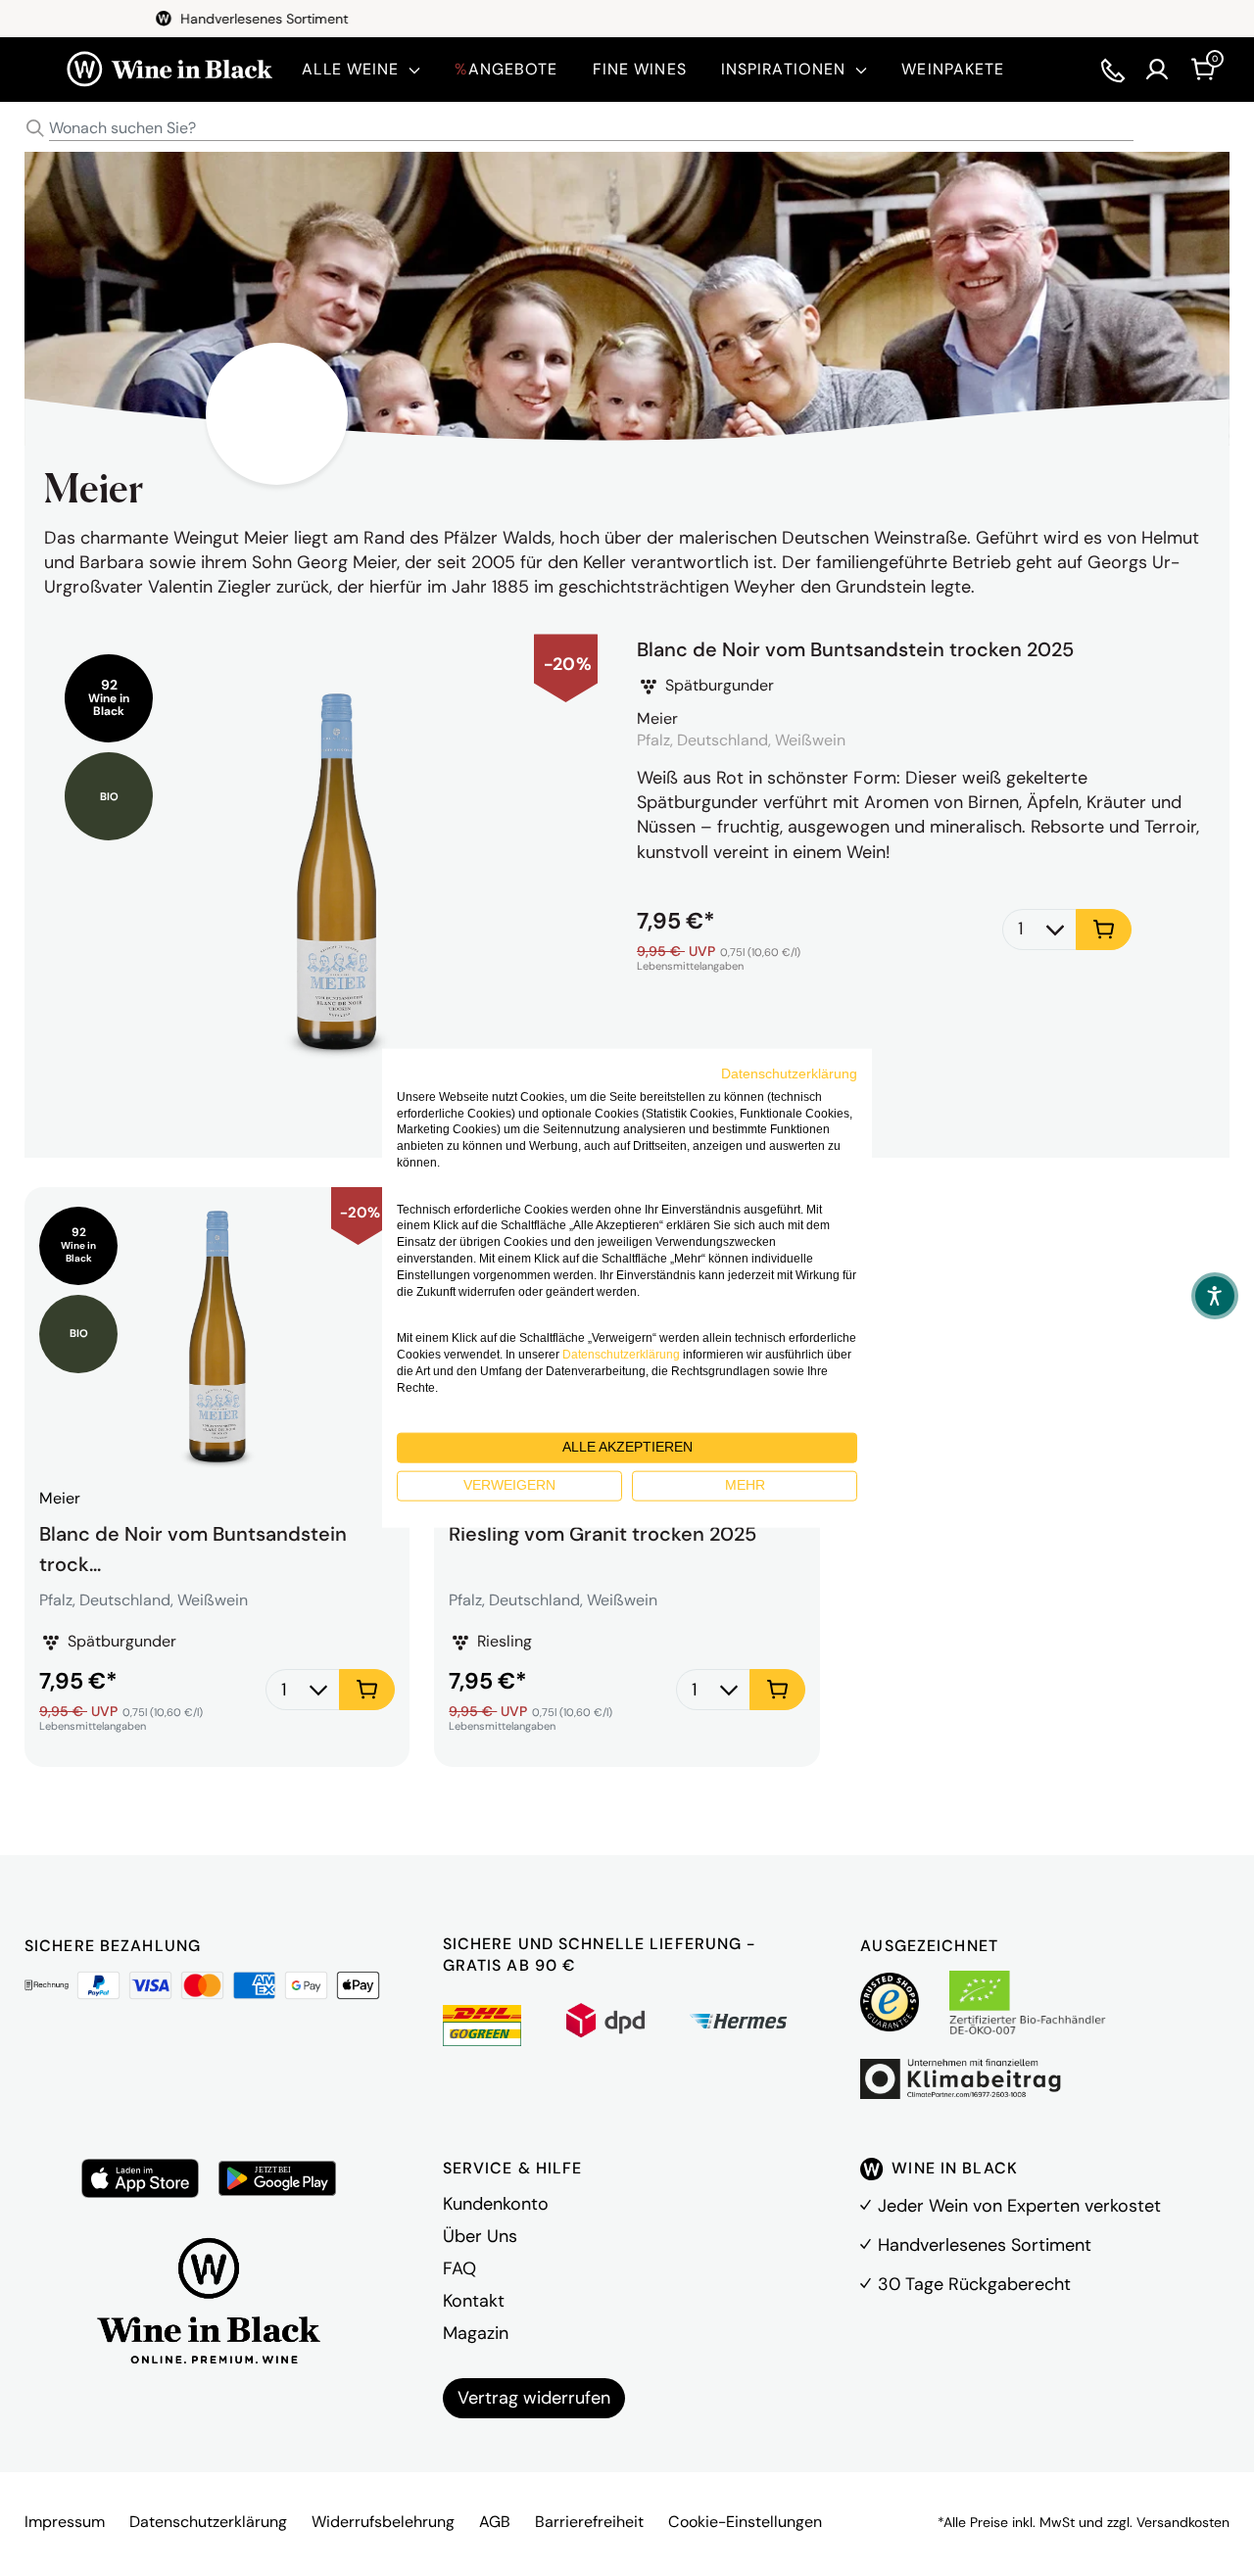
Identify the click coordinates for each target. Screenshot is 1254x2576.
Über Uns (480, 2236)
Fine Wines (640, 69)
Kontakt (474, 2301)
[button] (1215, 1296)
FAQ (459, 2268)
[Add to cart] (1104, 930)
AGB (495, 2522)
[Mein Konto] (1157, 70)
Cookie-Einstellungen (745, 2522)
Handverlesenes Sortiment (985, 2245)
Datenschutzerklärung (208, 2522)
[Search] (35, 128)
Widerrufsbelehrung (383, 2522)
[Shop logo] (169, 69)
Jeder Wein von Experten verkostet (1019, 2206)
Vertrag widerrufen (534, 2398)
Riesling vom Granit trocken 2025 (603, 1534)
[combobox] (627, 129)
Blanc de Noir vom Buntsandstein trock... (193, 1547)
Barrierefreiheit (589, 2522)
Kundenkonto (496, 2204)
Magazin (476, 2333)
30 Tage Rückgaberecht (974, 2284)
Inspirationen (784, 69)
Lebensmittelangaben (690, 966)
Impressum (65, 2522)
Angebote (506, 69)
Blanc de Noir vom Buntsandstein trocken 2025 (855, 649)
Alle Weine (350, 69)
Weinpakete (953, 69)
